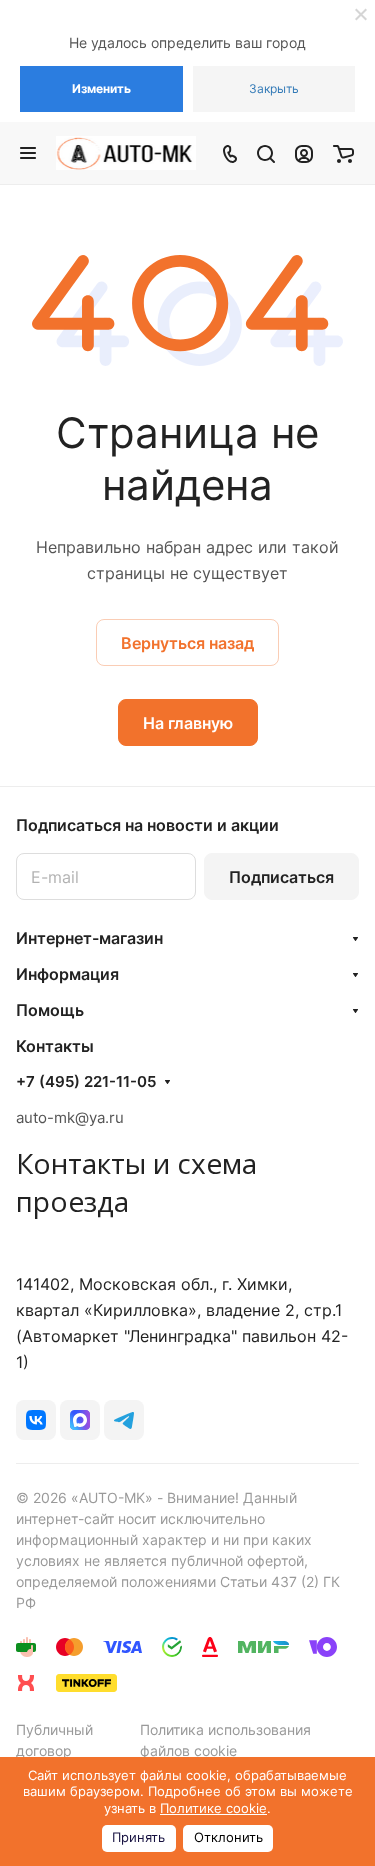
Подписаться (281, 877)
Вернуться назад (187, 643)
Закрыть (274, 88)
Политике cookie (213, 1808)
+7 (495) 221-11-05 (86, 1082)
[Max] (80, 1420)
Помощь (50, 1010)
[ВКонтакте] (36, 1420)
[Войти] (304, 153)
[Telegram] (124, 1420)
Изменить (101, 88)
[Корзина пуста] (343, 153)
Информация (67, 974)
